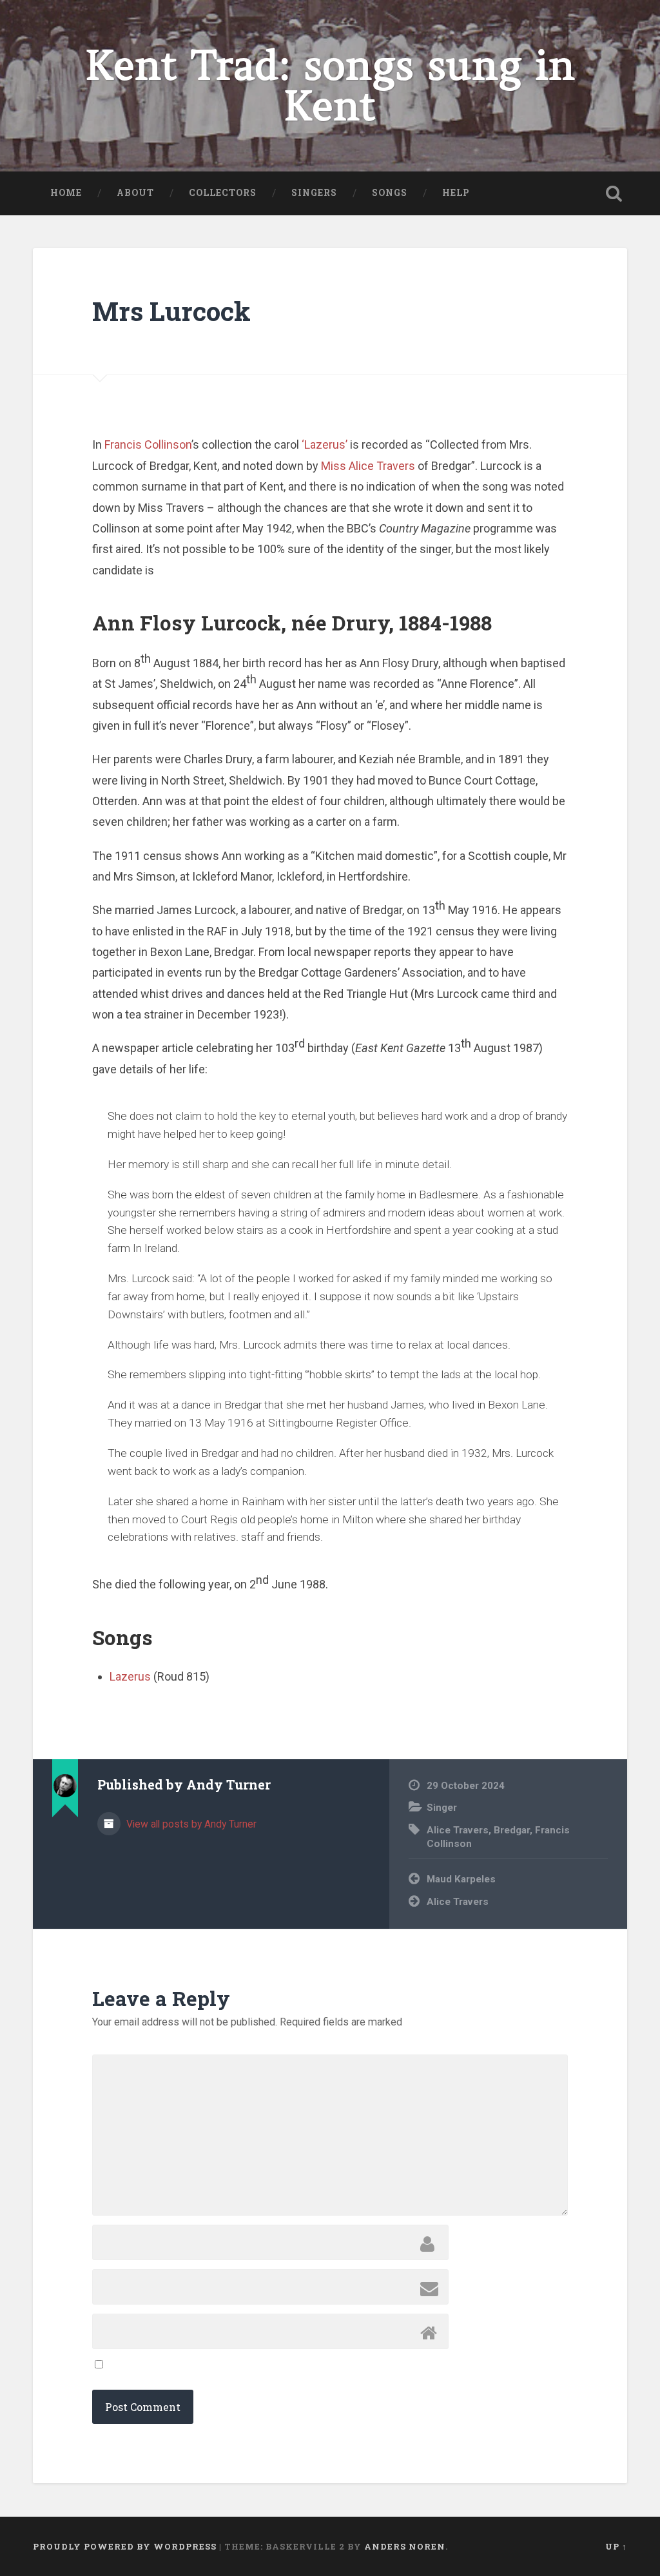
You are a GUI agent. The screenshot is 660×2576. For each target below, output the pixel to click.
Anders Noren (405, 2546)
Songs (390, 193)
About (135, 193)
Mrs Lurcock (171, 311)
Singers (314, 193)
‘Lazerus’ (325, 444)
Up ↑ (616, 2546)
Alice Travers (458, 1830)
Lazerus (131, 1676)
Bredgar (512, 1830)
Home (66, 193)
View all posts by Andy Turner (190, 1824)
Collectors (223, 193)
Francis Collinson (148, 444)
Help (456, 193)
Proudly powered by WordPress (125, 2546)
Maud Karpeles (461, 1879)
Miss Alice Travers (368, 466)
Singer (442, 1808)
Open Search (614, 193)
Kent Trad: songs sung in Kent (330, 86)
